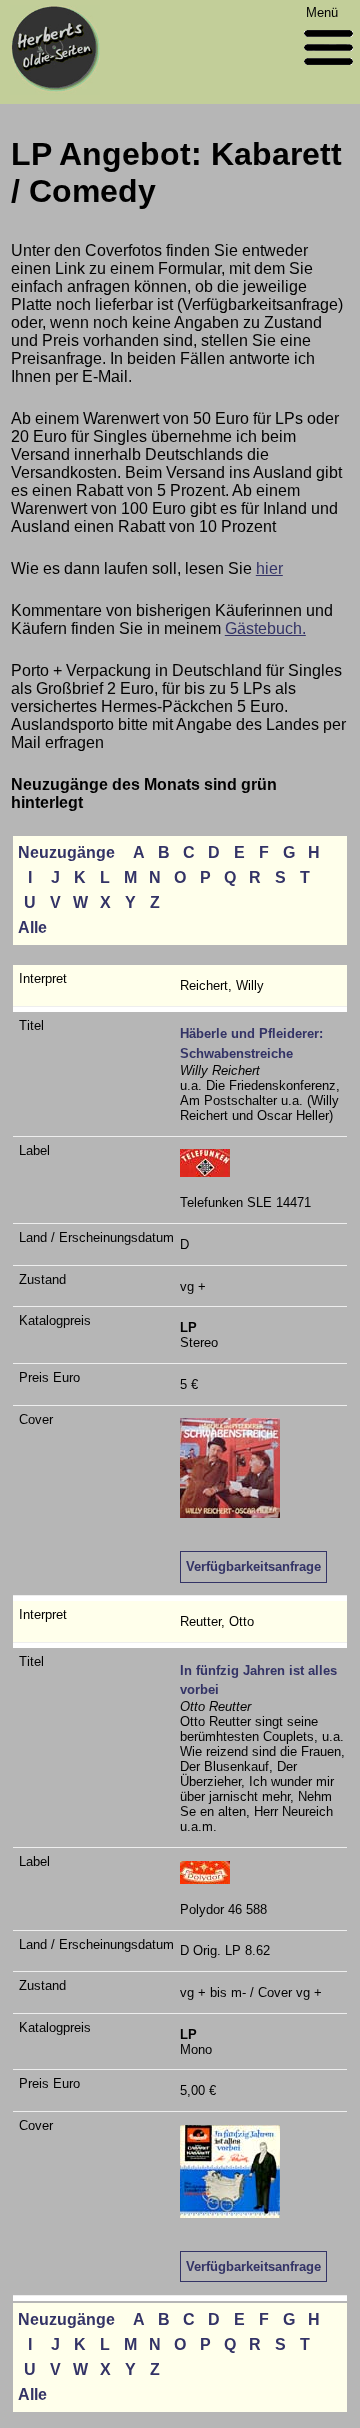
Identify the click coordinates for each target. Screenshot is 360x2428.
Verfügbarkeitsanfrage (253, 1566)
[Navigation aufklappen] (328, 69)
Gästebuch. (265, 628)
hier (269, 568)
